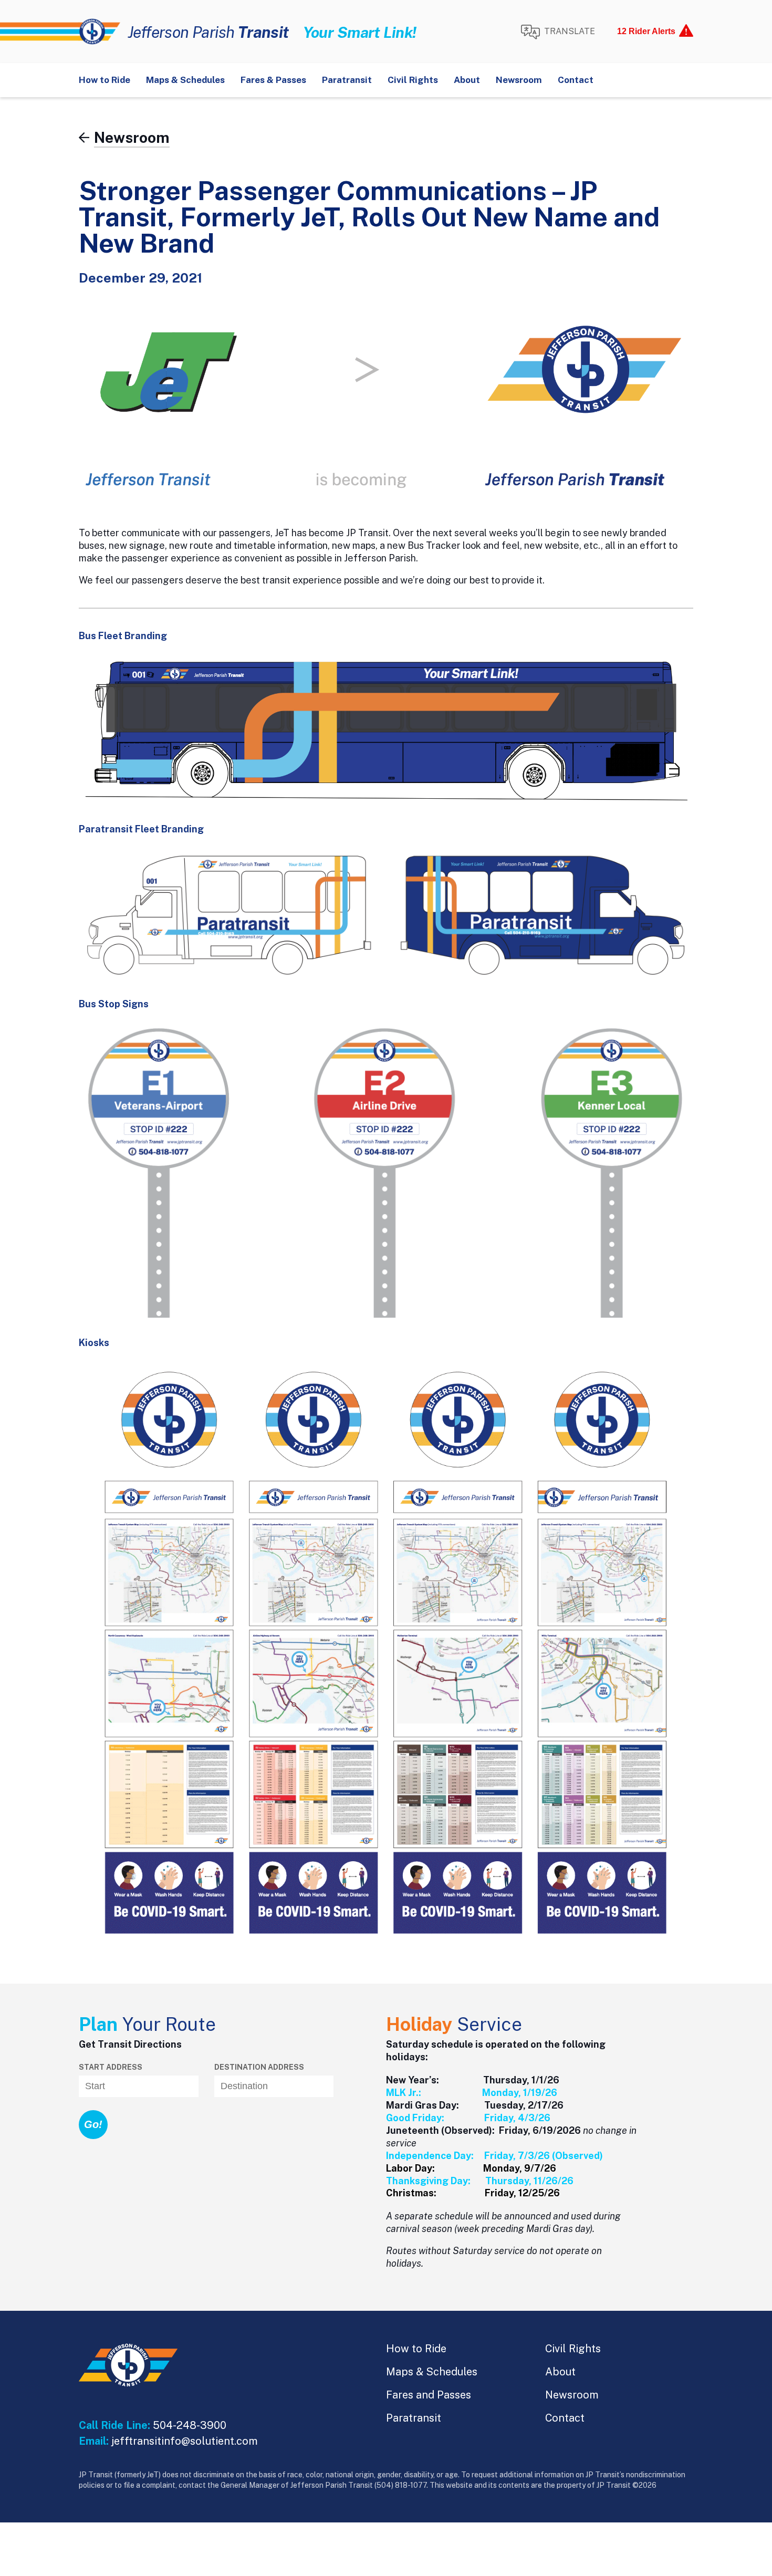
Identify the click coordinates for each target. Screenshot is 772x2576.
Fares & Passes (273, 80)
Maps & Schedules (185, 80)
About (467, 80)
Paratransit (347, 80)
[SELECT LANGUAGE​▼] (558, 32)
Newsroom (519, 80)
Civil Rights (413, 80)
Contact (576, 80)
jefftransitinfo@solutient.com (185, 2441)
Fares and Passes (429, 2395)
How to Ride (105, 80)
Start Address (111, 2067)
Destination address (259, 2067)
